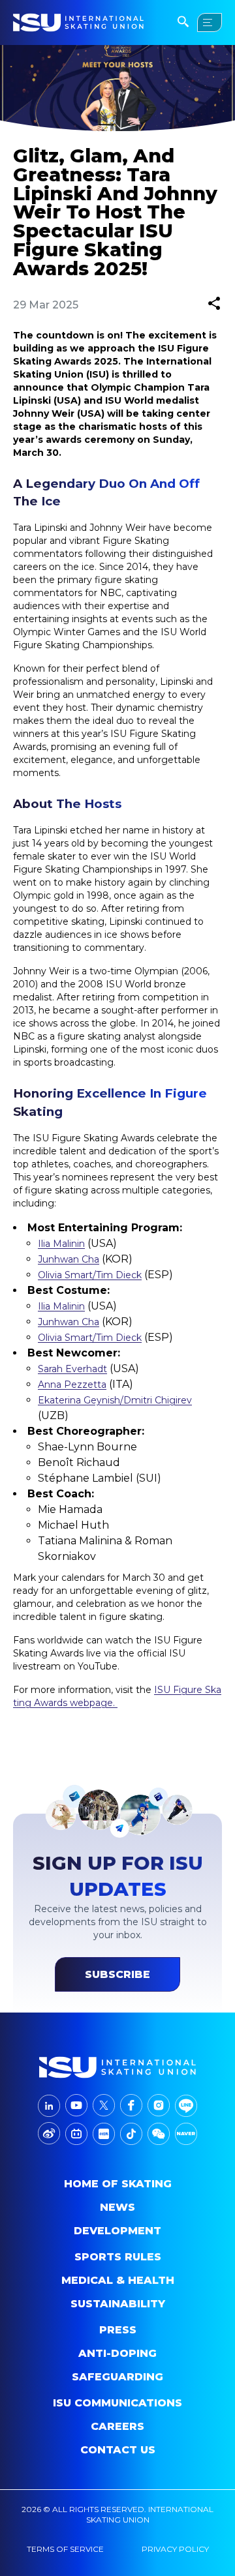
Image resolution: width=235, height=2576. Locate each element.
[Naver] (186, 2134)
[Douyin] (131, 2134)
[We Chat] (159, 2134)
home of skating (118, 2184)
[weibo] (49, 2134)
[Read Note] (104, 2134)
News (117, 2207)
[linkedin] (49, 2106)
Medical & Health (118, 2280)
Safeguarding (117, 2377)
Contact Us (118, 2450)
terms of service (65, 2549)
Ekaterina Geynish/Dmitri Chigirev (115, 1400)
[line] (186, 2106)
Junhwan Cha (69, 1259)
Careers (117, 2426)
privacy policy (175, 2549)
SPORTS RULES (118, 2257)
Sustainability (118, 2304)
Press (118, 2330)
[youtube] (76, 2105)
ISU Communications (117, 2403)
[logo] (117, 2067)
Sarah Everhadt (72, 1369)
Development (117, 2231)
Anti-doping (117, 2353)
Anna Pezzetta (72, 1385)
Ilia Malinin (61, 1244)
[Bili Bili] (76, 2134)
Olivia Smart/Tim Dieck (90, 1275)
